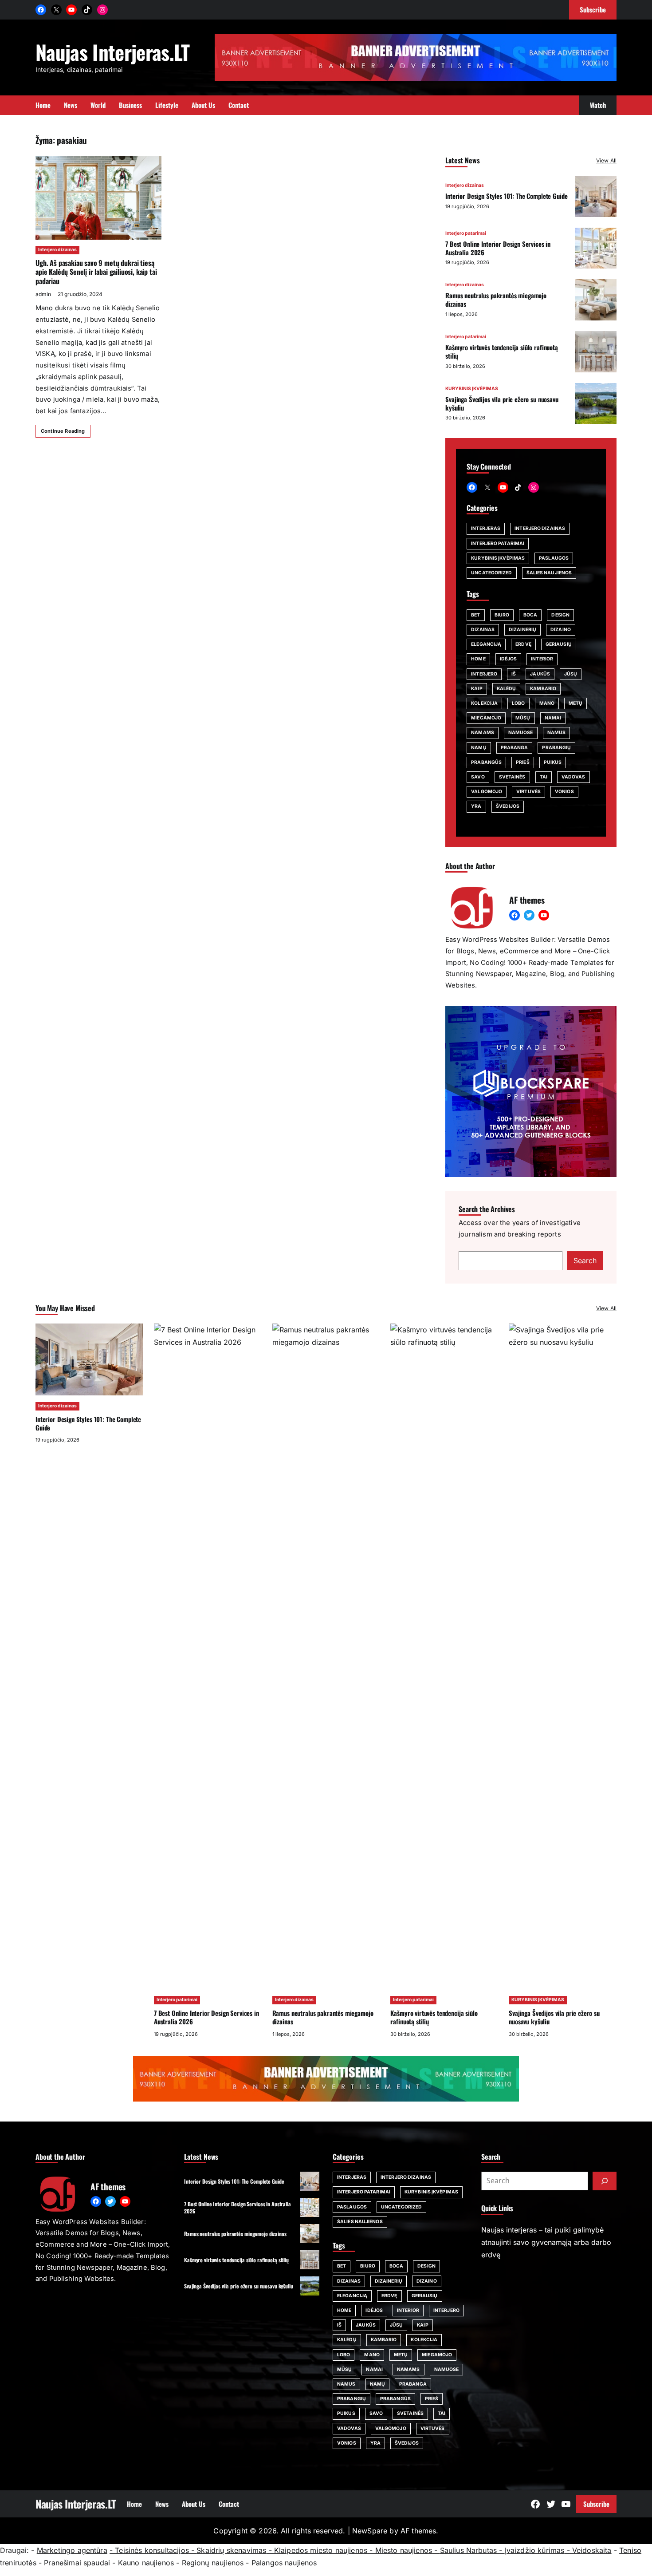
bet (475, 615)
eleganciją (486, 644)
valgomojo (487, 792)
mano (547, 703)
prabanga (515, 748)
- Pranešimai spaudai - (78, 2563)
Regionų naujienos (213, 2563)
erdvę (523, 644)
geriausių (559, 644)
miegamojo (486, 718)
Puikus (553, 762)
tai (544, 777)
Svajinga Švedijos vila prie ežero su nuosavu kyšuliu (502, 403)
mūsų (523, 718)
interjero (484, 674)
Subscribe (596, 2504)
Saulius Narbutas (469, 2550)
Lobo (518, 703)
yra (476, 806)
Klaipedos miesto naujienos (321, 2550)
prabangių (556, 748)
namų (479, 748)
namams (483, 733)
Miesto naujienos (404, 2550)
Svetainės (512, 777)
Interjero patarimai (466, 233)
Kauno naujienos (146, 2563)
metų (575, 703)
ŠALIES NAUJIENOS (549, 573)
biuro (502, 615)
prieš (523, 762)
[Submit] (605, 2181)
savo (478, 777)
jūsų (571, 674)
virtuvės (528, 792)
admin (43, 294)
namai (553, 718)
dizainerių (522, 630)
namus (557, 733)
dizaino (561, 630)
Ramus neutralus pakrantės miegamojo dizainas (496, 299)
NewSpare (370, 2531)
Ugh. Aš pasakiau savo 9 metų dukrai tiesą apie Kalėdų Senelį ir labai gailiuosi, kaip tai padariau (96, 272)
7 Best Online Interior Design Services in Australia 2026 (498, 248)
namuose (521, 733)
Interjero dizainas (57, 250)
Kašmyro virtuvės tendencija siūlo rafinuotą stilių (502, 351)
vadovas (573, 777)
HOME (478, 659)
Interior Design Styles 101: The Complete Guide (506, 196)
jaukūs (540, 674)
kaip (477, 689)
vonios (564, 792)
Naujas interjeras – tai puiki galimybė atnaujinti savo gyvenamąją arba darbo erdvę (546, 2242)
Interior (542, 659)
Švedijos (508, 806)
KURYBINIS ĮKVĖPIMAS (472, 389)
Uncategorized (491, 573)
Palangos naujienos (284, 2563)
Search (585, 1260)
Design (560, 615)
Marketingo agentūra (72, 2550)
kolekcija (484, 703)
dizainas (483, 630)
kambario (543, 689)
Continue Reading (63, 431)
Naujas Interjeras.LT (113, 52)
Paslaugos (554, 558)
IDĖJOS (509, 659)
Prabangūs (486, 762)
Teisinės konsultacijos (152, 2550)
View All (606, 160)
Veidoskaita (592, 2550)
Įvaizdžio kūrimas (535, 2550)
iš (514, 674)
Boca (530, 615)
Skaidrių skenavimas (231, 2550)
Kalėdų (507, 689)
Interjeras (486, 528)
